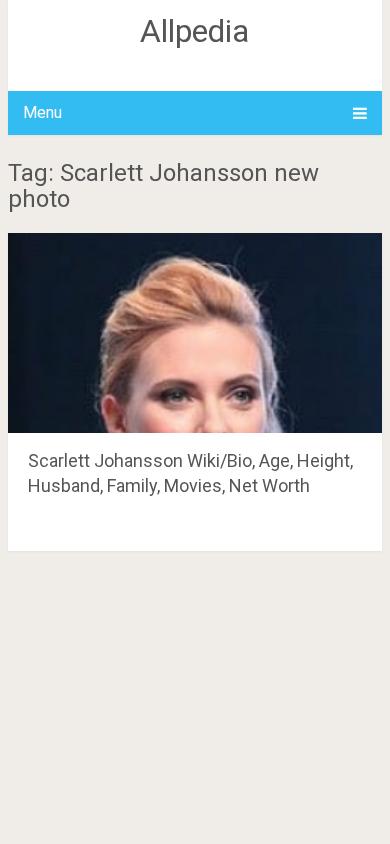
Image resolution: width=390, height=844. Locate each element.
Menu (42, 112)
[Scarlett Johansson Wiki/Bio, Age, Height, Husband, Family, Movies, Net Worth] (195, 333)
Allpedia (194, 31)
